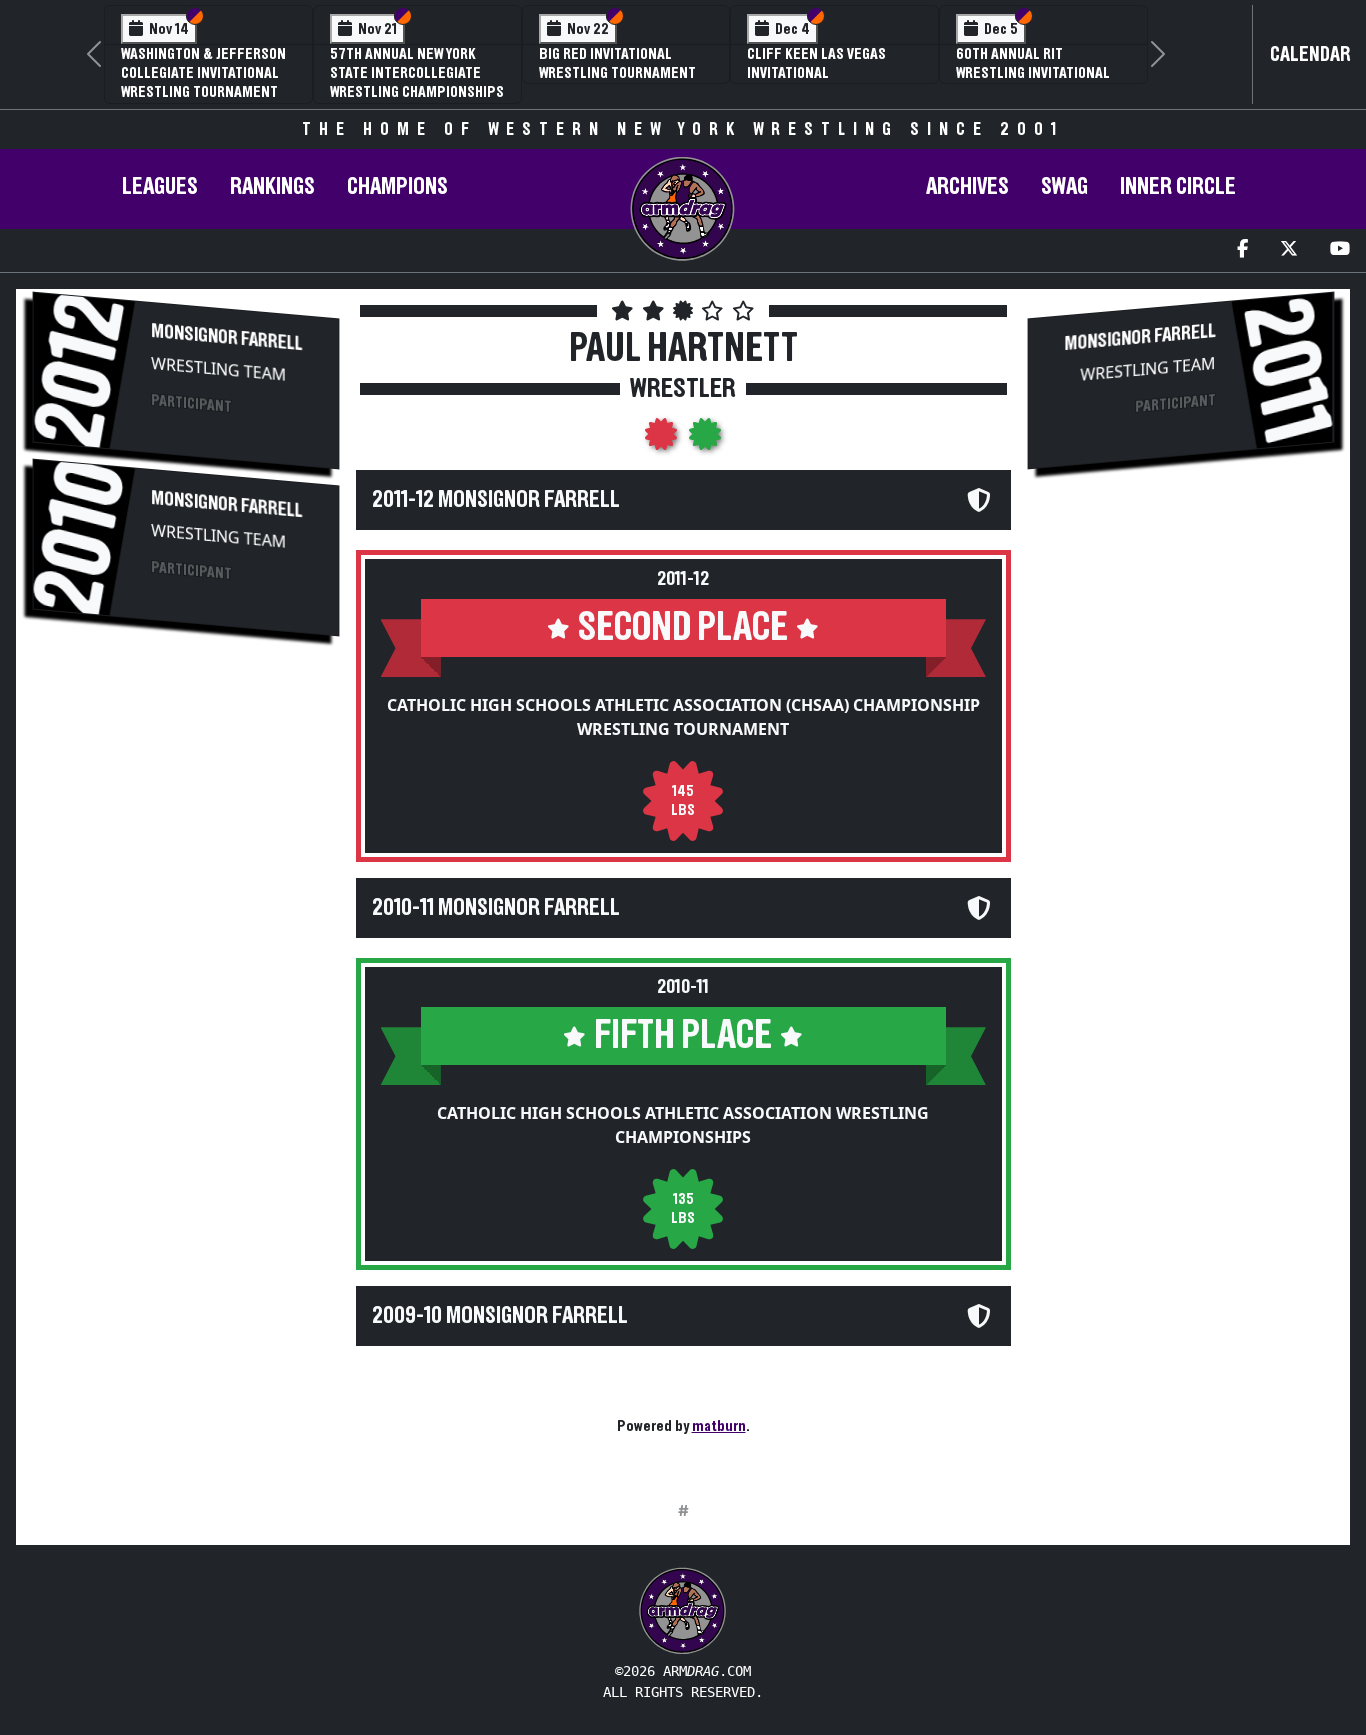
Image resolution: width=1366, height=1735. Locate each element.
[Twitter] (1289, 250)
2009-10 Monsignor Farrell (500, 1316)
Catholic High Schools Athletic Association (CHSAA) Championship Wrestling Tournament (683, 717)
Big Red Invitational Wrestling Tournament (617, 63)
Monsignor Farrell (226, 337)
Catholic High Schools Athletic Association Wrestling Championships (683, 1125)
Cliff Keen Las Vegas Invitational (816, 63)
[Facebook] (1242, 250)
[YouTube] (1340, 250)
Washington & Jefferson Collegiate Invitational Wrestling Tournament (203, 73)
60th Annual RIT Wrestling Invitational (1033, 63)
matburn (719, 1426)
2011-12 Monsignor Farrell (496, 500)
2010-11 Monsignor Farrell (496, 908)
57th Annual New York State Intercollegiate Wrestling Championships (417, 73)
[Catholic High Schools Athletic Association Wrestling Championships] (705, 440)
